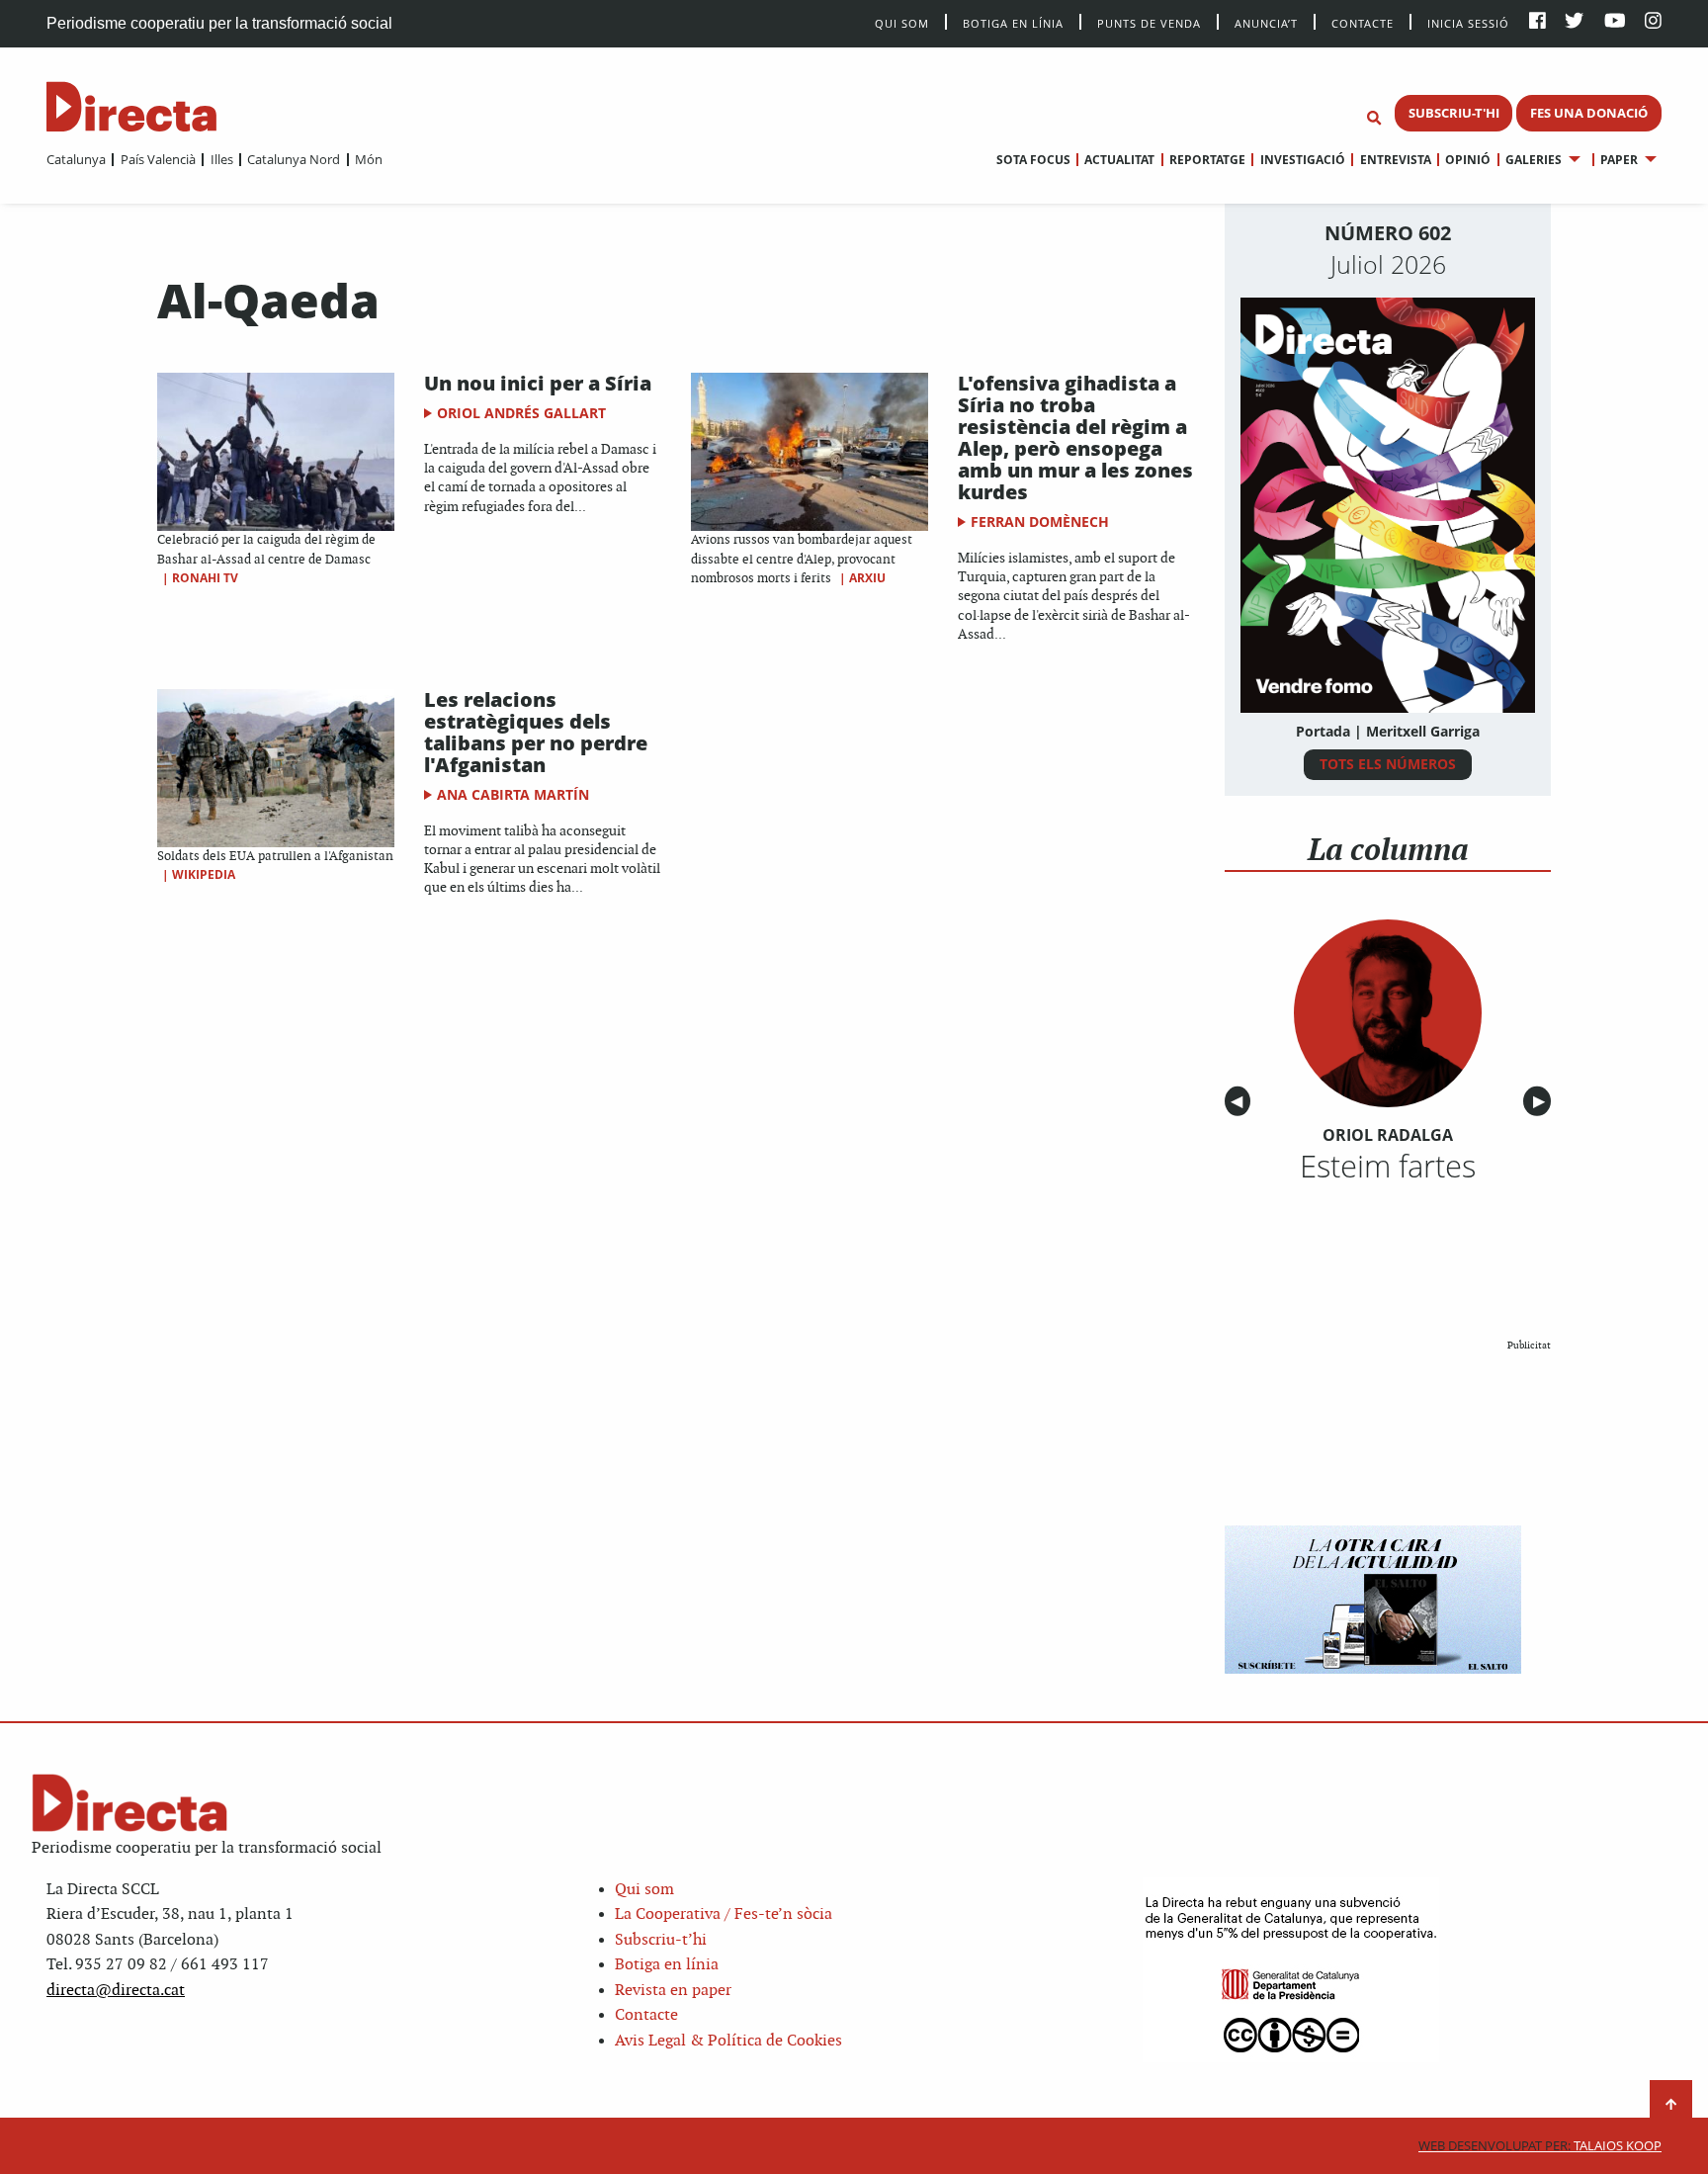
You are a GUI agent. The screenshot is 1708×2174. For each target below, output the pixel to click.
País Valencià (158, 159)
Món (369, 159)
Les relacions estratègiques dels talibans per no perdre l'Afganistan (536, 732)
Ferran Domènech (1040, 522)
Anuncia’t (1266, 22)
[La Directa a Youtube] (1615, 22)
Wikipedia (204, 874)
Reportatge (1207, 160)
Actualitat (1119, 160)
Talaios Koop (1540, 2146)
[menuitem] (76, 159)
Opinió (1468, 160)
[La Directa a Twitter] (1574, 22)
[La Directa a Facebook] (1537, 22)
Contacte (1363, 22)
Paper (1619, 160)
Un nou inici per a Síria (538, 383)
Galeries (1534, 160)
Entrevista (1395, 160)
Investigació (1302, 160)
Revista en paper (673, 1991)
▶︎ (1542, 1102)
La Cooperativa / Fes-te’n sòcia (724, 1914)
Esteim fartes (1388, 1166)
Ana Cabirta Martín (513, 794)
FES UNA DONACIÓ (1589, 113)
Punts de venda (1149, 22)
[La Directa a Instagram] (1653, 22)
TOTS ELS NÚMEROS (1388, 764)
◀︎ (1240, 1102)
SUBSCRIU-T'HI (1454, 113)
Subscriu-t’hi (661, 1940)
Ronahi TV (205, 578)
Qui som (644, 1890)
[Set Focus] (1374, 119)
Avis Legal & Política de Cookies (728, 2041)
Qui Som (902, 23)
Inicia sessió (1468, 22)
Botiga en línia (1013, 22)
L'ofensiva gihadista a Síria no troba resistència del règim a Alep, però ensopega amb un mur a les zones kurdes (1075, 437)
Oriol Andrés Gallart (521, 413)
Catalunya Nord (294, 159)
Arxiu (867, 578)
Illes (221, 159)
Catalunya (76, 159)
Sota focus (1033, 160)
